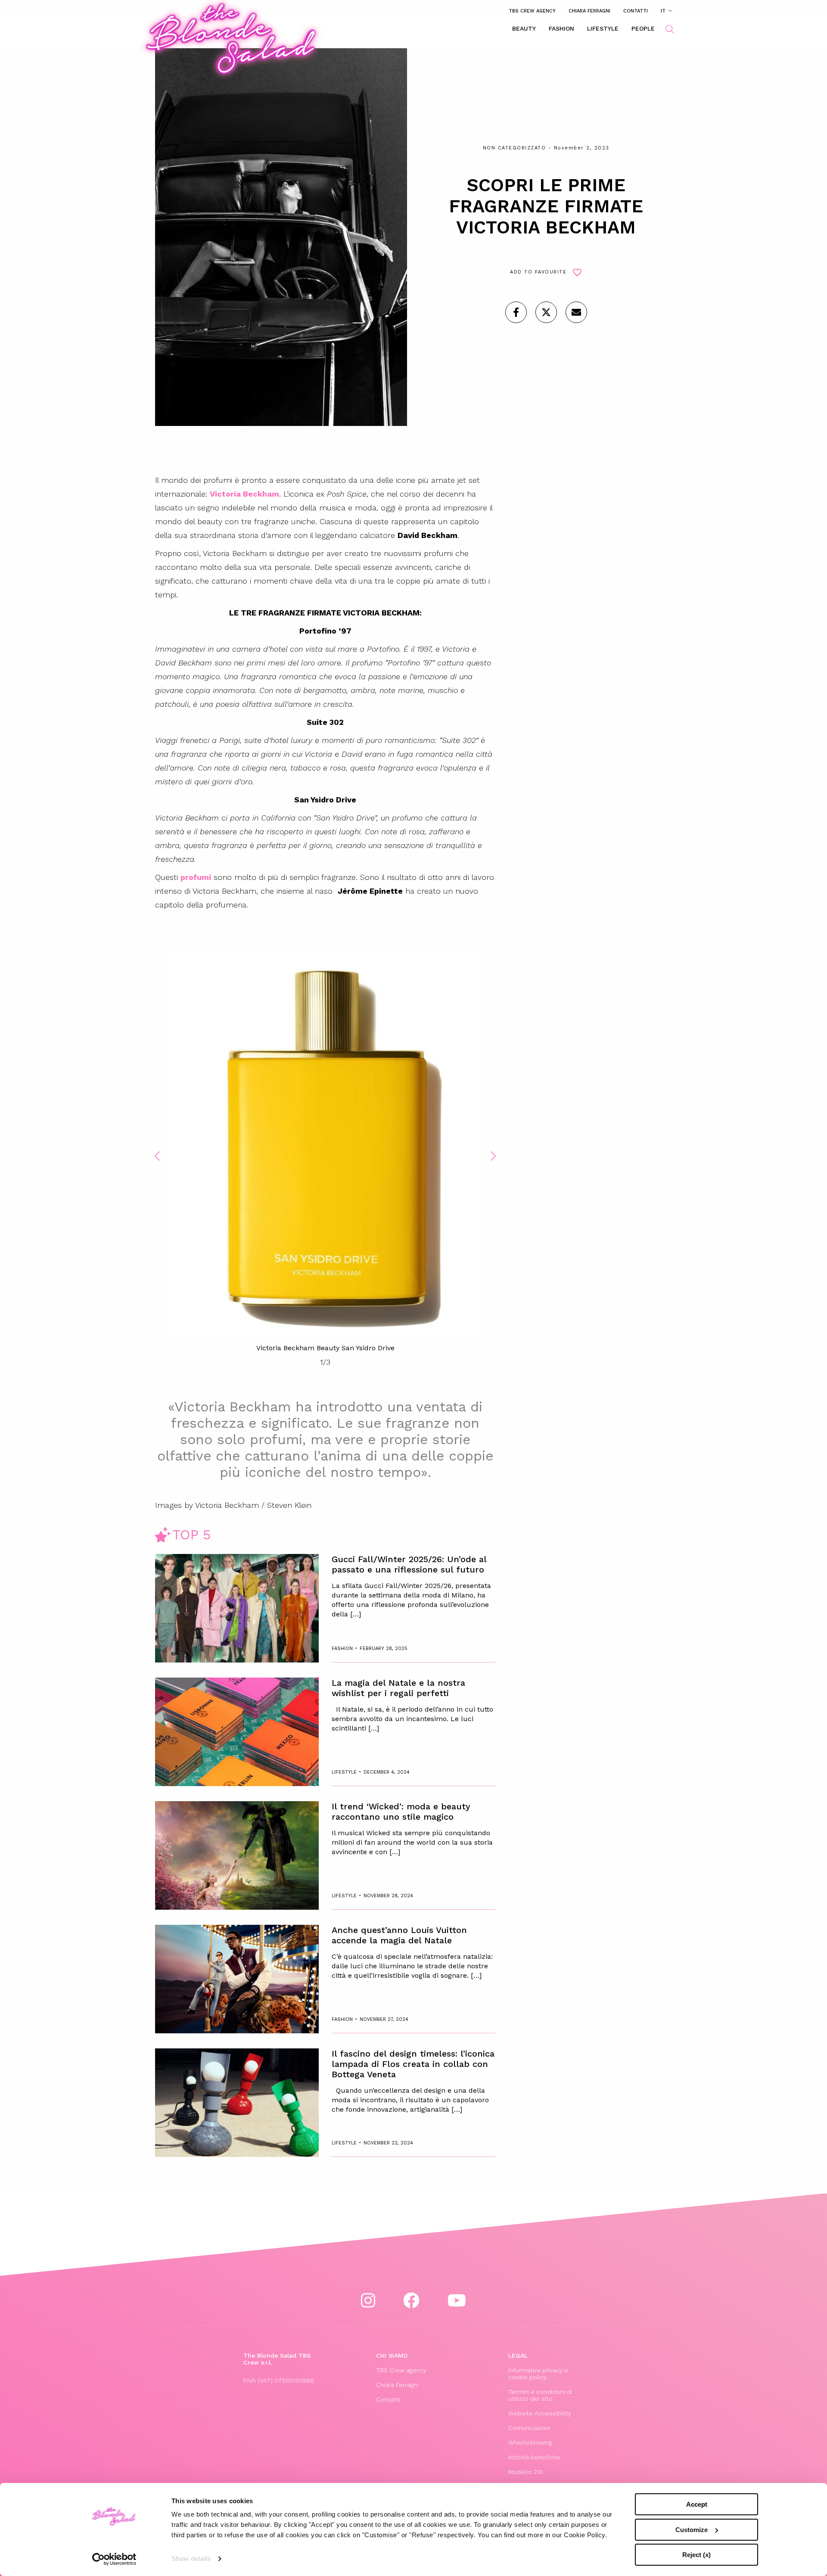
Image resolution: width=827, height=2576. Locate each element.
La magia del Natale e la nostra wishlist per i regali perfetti (398, 1688)
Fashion (561, 28)
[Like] (516, 312)
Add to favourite (538, 272)
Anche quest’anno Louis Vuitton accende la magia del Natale (399, 1935)
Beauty (524, 28)
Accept (697, 2504)
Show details (191, 2559)
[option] (325, 1150)
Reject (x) (696, 2555)
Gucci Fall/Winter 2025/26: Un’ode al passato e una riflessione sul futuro (409, 1564)
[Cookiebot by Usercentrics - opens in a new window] (114, 2559)
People (643, 28)
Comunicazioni (529, 2428)
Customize (692, 2530)
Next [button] (493, 1156)
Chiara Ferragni (589, 11)
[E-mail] (576, 312)
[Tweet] (546, 312)
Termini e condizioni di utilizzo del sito (540, 2395)
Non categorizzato (515, 148)
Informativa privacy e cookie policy (538, 2374)
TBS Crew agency (532, 11)
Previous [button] (157, 1156)
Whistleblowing (530, 2442)
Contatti (636, 11)
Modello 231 (525, 2472)
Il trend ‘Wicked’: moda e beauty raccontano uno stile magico (401, 1812)
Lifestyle (603, 28)
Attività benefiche (534, 2457)
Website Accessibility (540, 2413)
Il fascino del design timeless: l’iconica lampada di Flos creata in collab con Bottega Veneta (413, 2064)
